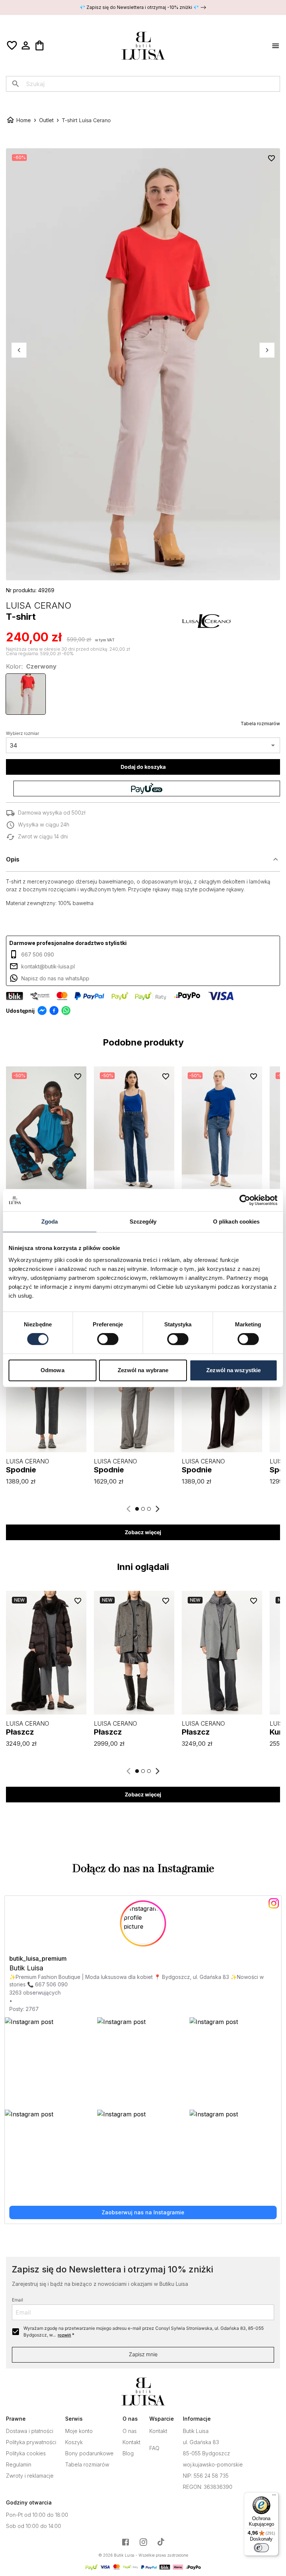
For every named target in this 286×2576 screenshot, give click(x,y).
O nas (130, 2431)
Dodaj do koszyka (143, 767)
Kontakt (131, 2442)
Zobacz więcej (143, 1532)
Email (18, 2300)
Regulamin (19, 2465)
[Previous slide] (129, 1509)
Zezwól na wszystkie (233, 1370)
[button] (143, 859)
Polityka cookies (26, 2453)
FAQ (154, 2448)
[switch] (108, 1339)
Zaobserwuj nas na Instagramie (143, 2212)
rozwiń (64, 2335)
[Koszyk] (39, 45)
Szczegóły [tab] (143, 1222)
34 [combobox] (13, 745)
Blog (128, 2453)
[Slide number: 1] (137, 1509)
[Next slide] (157, 1509)
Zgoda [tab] (50, 1222)
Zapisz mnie (143, 2354)
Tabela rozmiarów (260, 724)
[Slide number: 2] (143, 1509)
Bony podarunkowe (89, 2453)
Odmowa (53, 1370)
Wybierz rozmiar (23, 733)
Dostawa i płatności (30, 2431)
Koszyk (74, 2442)
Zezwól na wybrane (143, 1370)
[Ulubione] (12, 45)
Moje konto (79, 2431)
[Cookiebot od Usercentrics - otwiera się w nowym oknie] (245, 1200)
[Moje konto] (26, 45)
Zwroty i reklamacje (30, 2476)
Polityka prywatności (31, 2442)
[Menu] (274, 2497)
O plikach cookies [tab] (236, 1222)
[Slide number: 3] (149, 1509)
